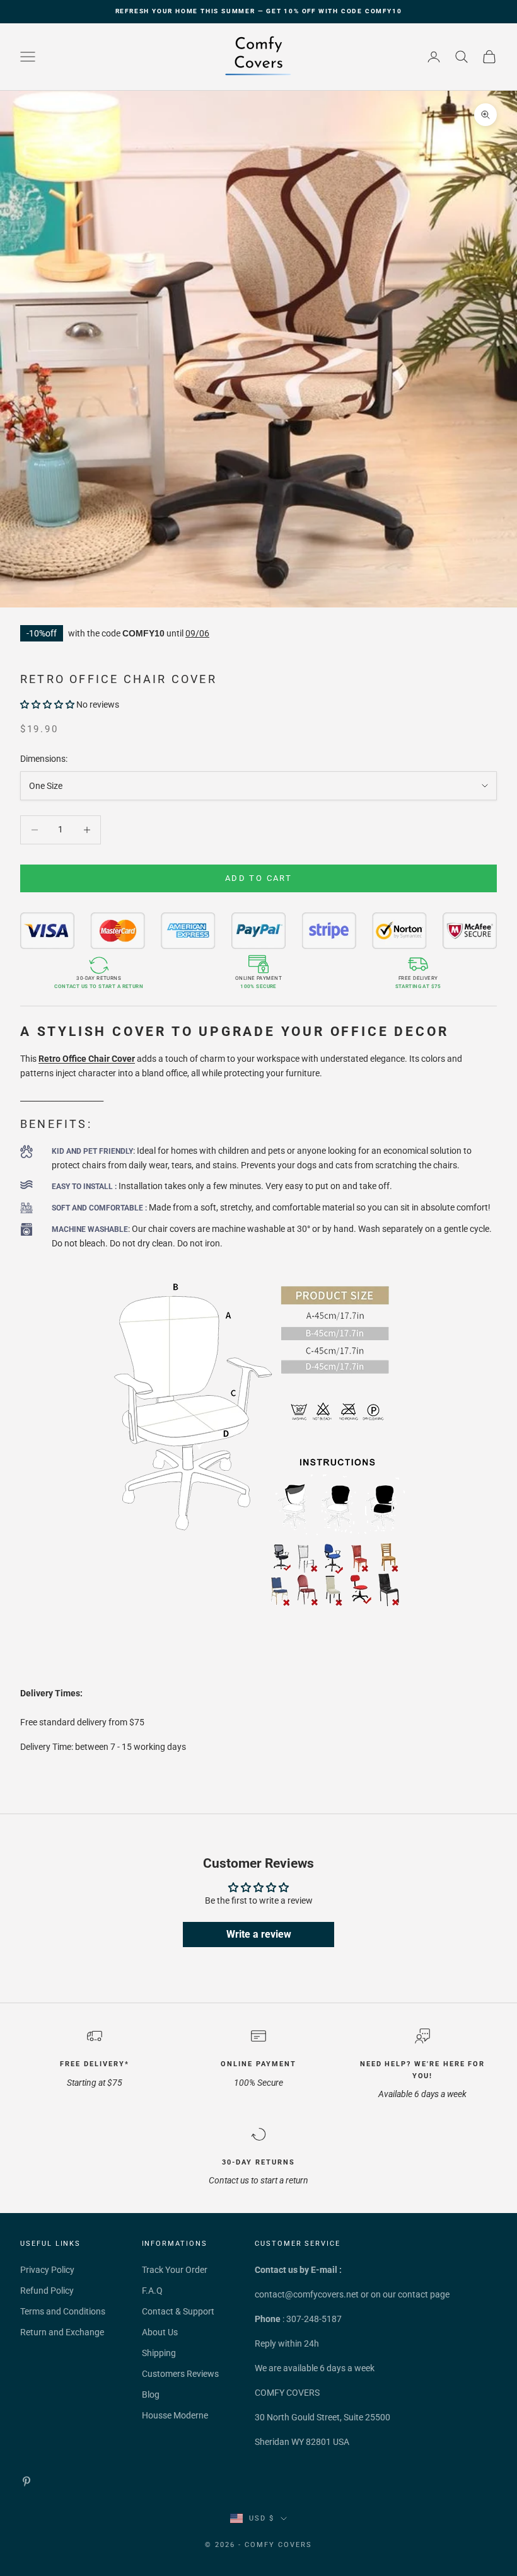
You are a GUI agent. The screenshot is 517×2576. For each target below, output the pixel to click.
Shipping (159, 2353)
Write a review (259, 1934)
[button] (47, 704)
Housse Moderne (175, 2415)
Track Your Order (175, 2270)
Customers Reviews (180, 2374)
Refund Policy (47, 2291)
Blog (151, 2395)
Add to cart (258, 878)
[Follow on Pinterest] (26, 2481)
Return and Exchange (62, 2332)
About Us (160, 2332)
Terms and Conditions (63, 2311)
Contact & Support (178, 2311)
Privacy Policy (47, 2270)
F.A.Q (152, 2291)
